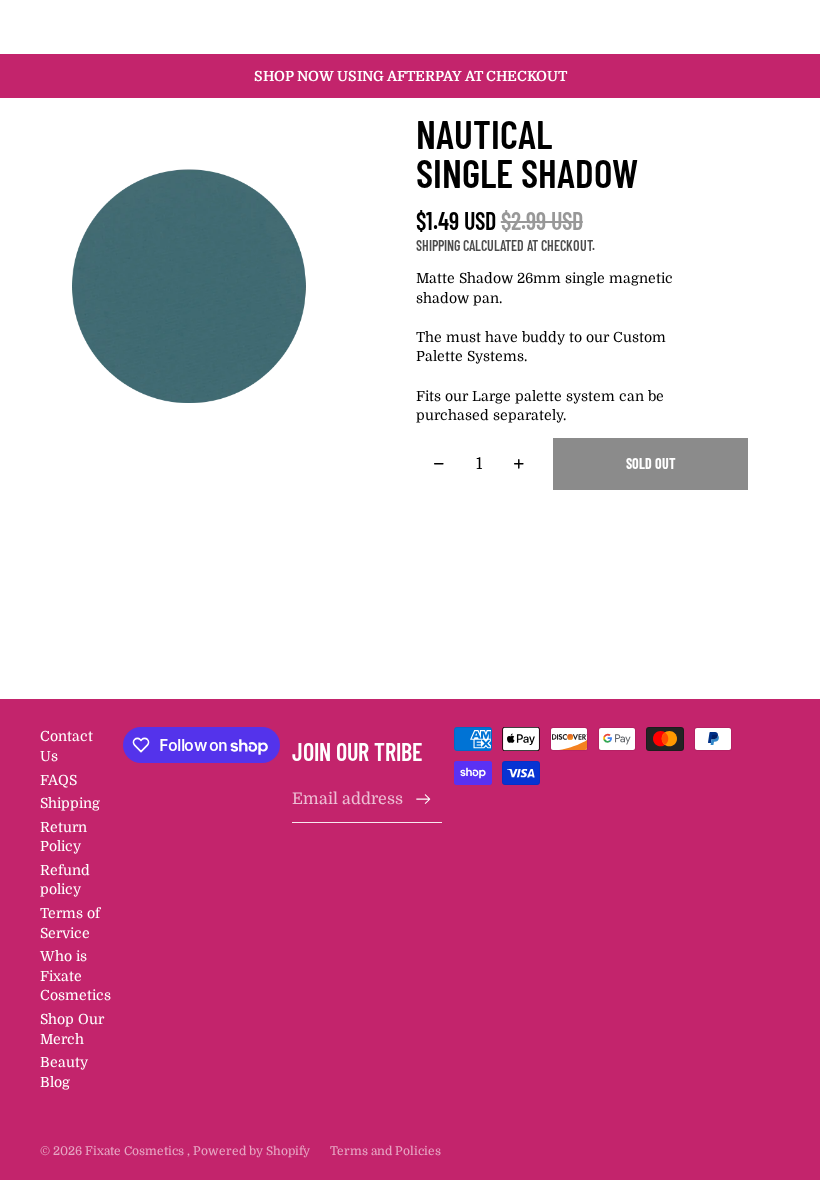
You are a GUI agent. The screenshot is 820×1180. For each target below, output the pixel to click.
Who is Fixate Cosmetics (75, 975)
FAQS (58, 780)
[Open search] (672, 27)
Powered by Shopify (251, 1151)
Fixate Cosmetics (136, 1151)
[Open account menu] (714, 27)
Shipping (70, 803)
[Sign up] (423, 799)
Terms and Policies (385, 1151)
